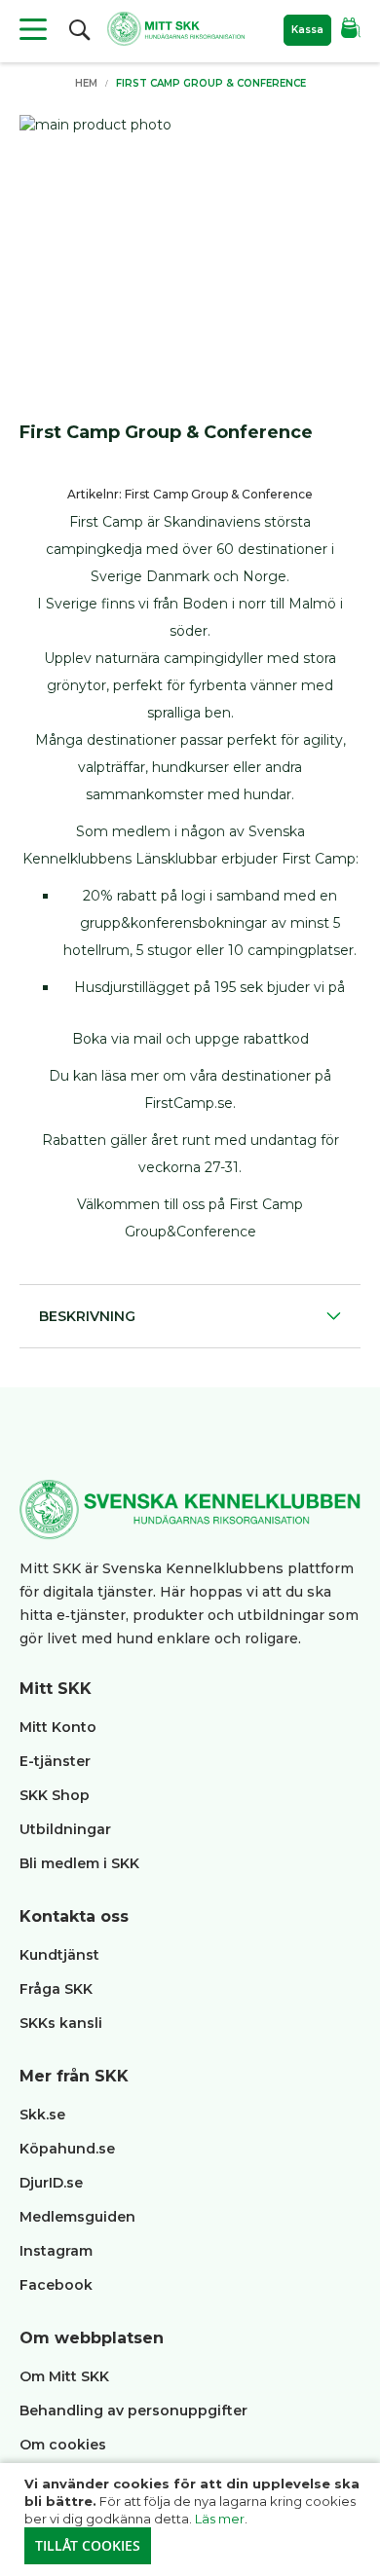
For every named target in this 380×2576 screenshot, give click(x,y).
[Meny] (33, 29)
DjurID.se (51, 2183)
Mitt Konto (58, 1727)
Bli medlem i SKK (79, 1863)
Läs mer (220, 2519)
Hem (86, 83)
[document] (192, 2520)
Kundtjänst (59, 1955)
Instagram (56, 2251)
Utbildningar (65, 1829)
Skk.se (42, 2115)
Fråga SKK (56, 1989)
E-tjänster (55, 1761)
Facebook (56, 2285)
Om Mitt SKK (64, 2376)
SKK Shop (55, 1795)
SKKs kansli (61, 2023)
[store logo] (176, 29)
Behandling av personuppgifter (133, 2410)
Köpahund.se (67, 2149)
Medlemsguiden (79, 2217)
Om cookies (63, 2445)
